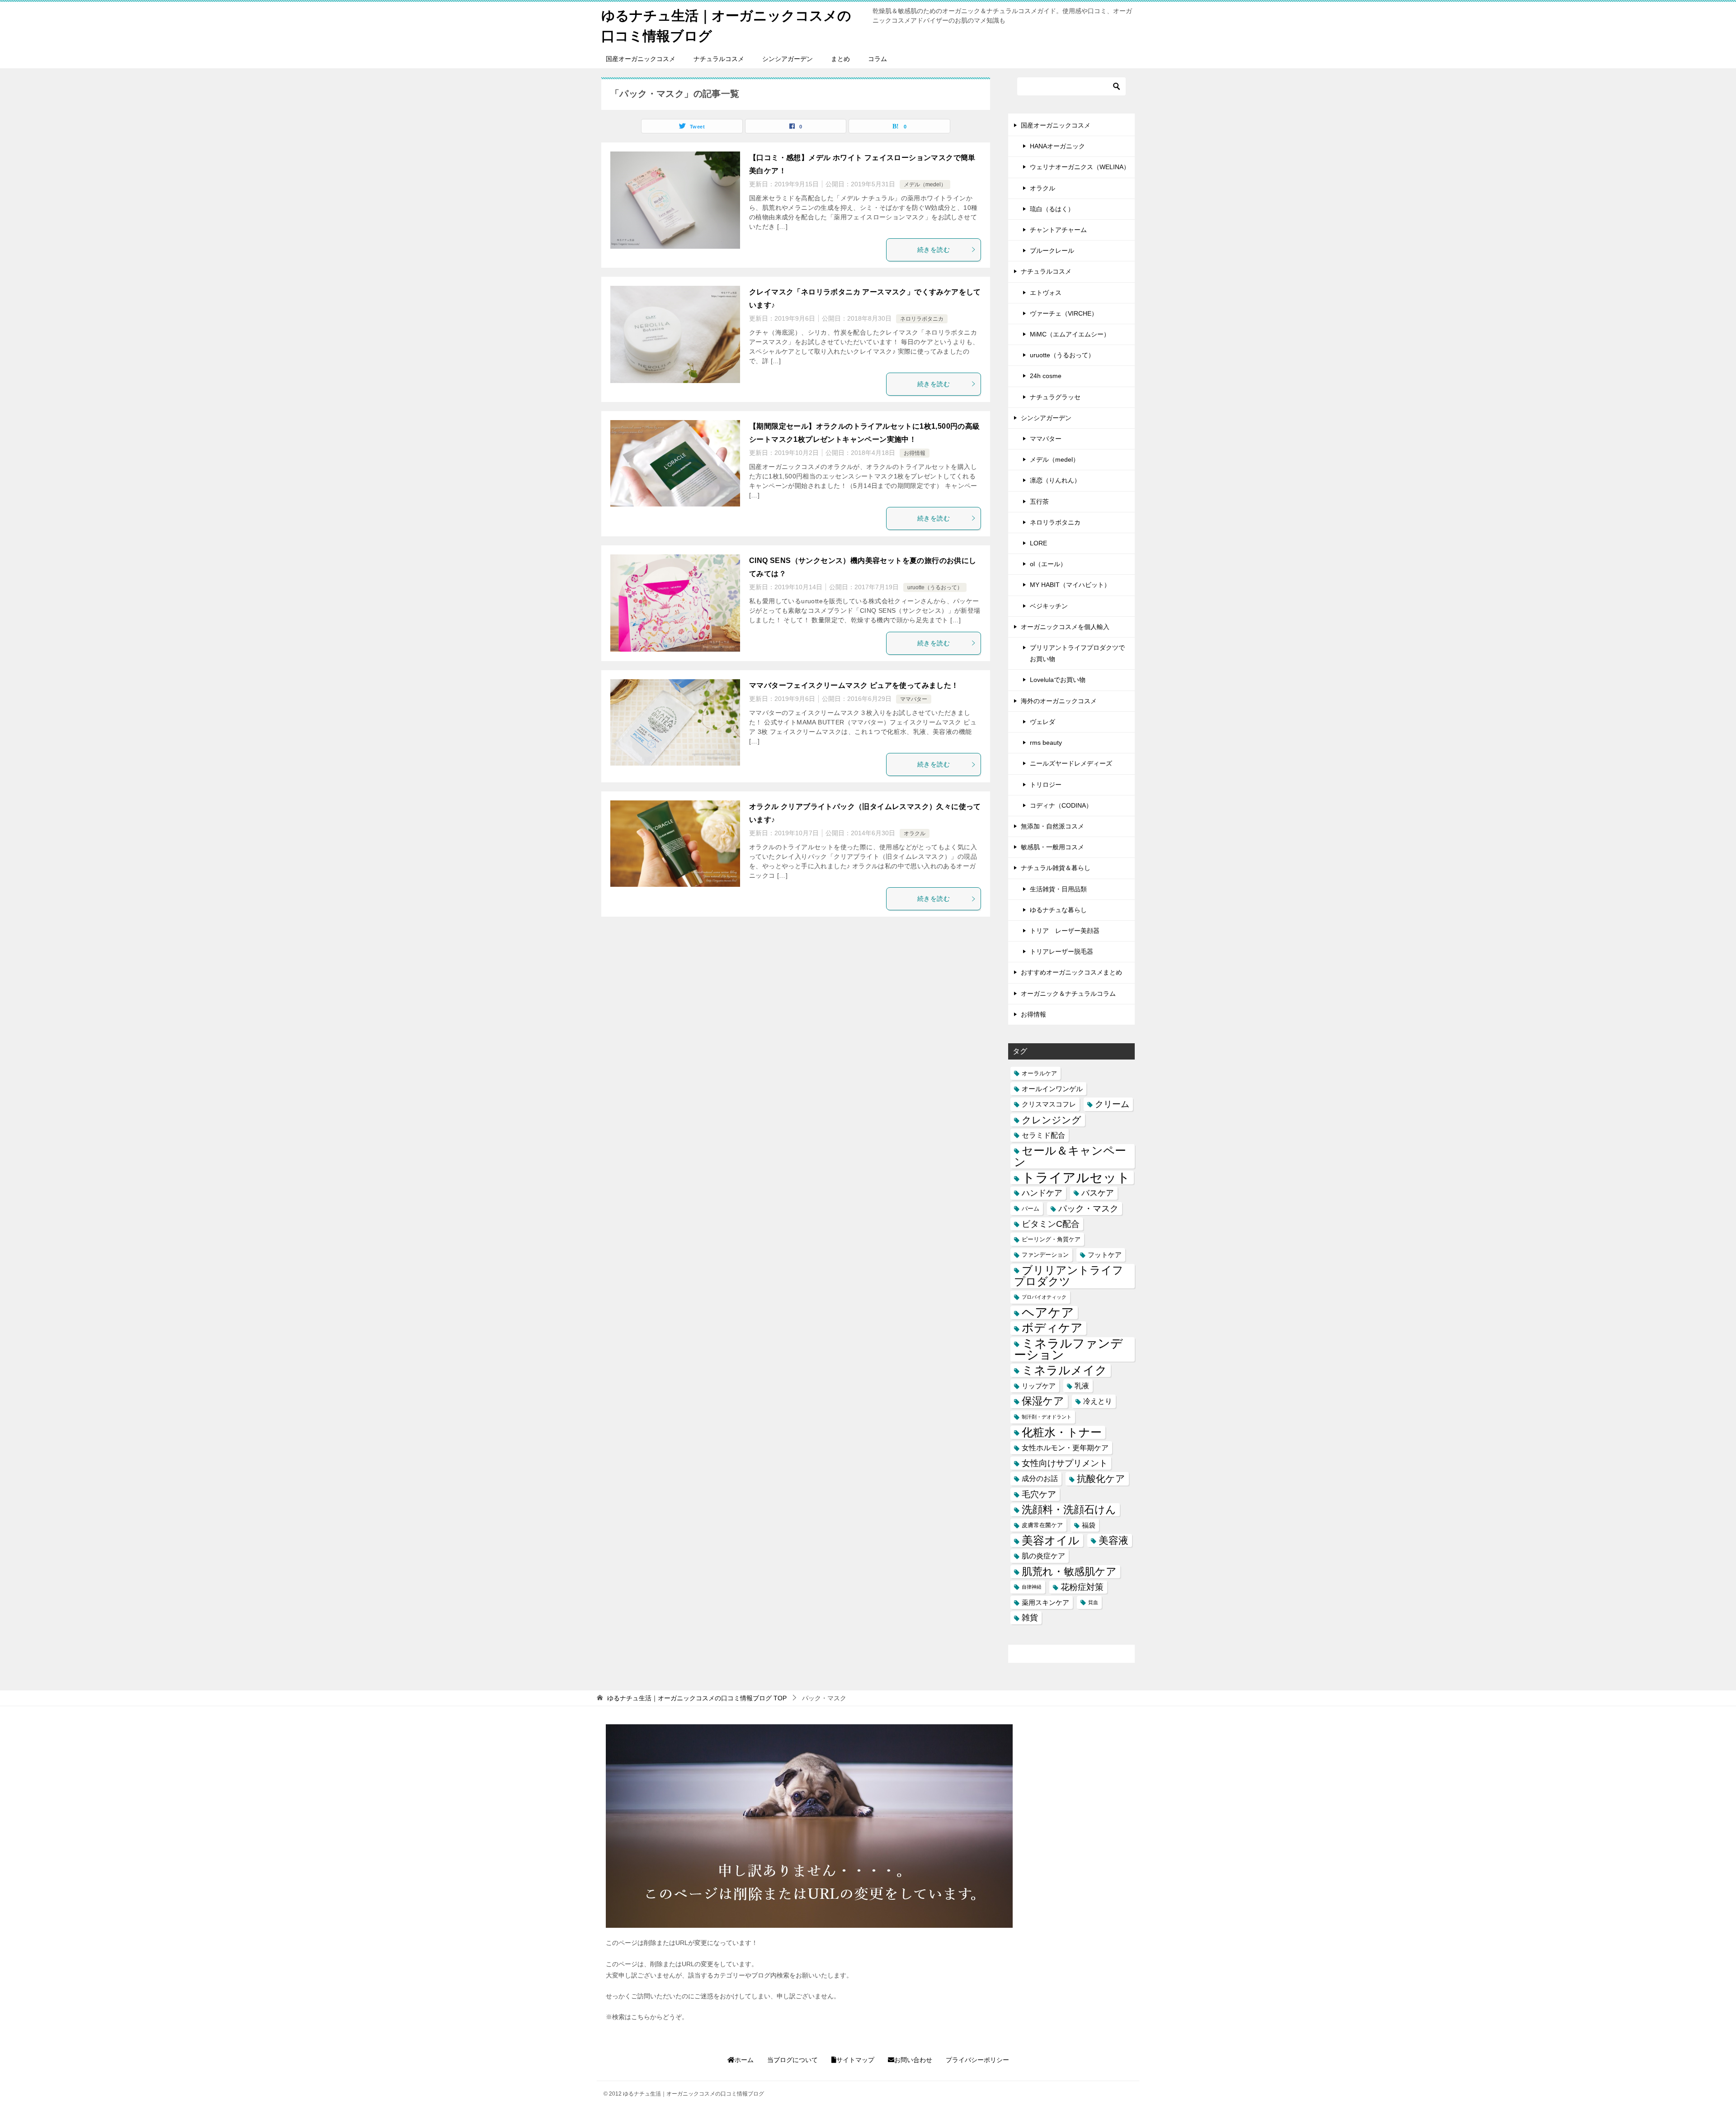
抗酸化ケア (1101, 1479)
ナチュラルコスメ (719, 59)
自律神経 (1032, 1587)
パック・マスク (1088, 1209)
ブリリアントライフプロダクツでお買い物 (1077, 653)
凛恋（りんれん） (1055, 480)
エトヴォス (1046, 293)
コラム (877, 59)
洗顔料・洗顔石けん (1069, 1509)
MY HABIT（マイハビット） (1070, 585)
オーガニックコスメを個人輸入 (1065, 627)
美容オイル (1051, 1540)
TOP (697, 1698)
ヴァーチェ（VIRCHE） (1064, 313)
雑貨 (1030, 1618)
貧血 (1093, 1602)
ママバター (914, 699)
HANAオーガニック (1057, 146)
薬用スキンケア (1045, 1602)
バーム (1031, 1209)
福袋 (1089, 1525)
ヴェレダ (1043, 722)
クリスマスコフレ (1049, 1104)
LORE (1038, 543)
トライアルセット (1076, 1177)
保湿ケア (1043, 1401)
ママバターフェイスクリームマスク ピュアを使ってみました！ (854, 685)
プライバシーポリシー (977, 2060)
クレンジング (1052, 1120)
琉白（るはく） (1052, 209)
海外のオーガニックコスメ (1059, 701)
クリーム (1112, 1104)
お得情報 (915, 453)
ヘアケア (1048, 1313)
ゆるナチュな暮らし (1058, 910)
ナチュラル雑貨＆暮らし (1056, 868)
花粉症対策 (1082, 1587)
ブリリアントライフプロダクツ (1069, 1276)
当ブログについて (793, 2060)
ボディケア (1052, 1328)
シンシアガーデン (788, 59)
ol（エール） (1048, 564)
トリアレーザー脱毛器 (1061, 951)
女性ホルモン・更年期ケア (1065, 1448)
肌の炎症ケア (1043, 1556)
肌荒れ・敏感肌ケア (1069, 1571)
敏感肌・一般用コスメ (1052, 847)
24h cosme (1046, 376)
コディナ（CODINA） (1061, 805)
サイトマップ (855, 2060)
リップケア (1039, 1386)
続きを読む (934, 250)
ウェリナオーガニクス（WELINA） (1080, 167)
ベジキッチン (1049, 606)
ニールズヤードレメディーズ (1071, 763)
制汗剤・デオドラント (1047, 1417)
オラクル (915, 833)
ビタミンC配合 (1051, 1224)
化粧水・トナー (1062, 1432)
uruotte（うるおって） (935, 587)
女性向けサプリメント (1065, 1463)
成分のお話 (1040, 1478)
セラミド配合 (1043, 1135)
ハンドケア (1042, 1193)
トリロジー (1046, 785)
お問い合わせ (913, 2060)
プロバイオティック (1044, 1297)
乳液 (1082, 1386)
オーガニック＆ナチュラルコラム (1068, 994)
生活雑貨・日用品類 (1058, 889)
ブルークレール (1052, 251)
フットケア (1105, 1255)
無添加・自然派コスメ (1052, 826)
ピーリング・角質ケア (1051, 1239)
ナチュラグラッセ (1055, 397)
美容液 (1113, 1540)
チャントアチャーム (1058, 230)
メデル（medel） (925, 185)
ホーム (744, 2060)
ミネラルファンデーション (1068, 1349)
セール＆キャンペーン (1070, 1156)
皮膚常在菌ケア (1042, 1525)
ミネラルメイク (1064, 1370)
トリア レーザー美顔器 (1065, 931)
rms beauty (1046, 743)
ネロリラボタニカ (922, 319)
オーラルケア (1039, 1073)
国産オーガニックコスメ (641, 59)
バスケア (1098, 1193)
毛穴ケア (1039, 1494)
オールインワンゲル (1052, 1089)
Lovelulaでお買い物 (1058, 680)
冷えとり (1098, 1401)
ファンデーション (1045, 1255)
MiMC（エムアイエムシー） (1070, 334)
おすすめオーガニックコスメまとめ (1071, 972)
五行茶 (1039, 502)
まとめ (840, 59)
